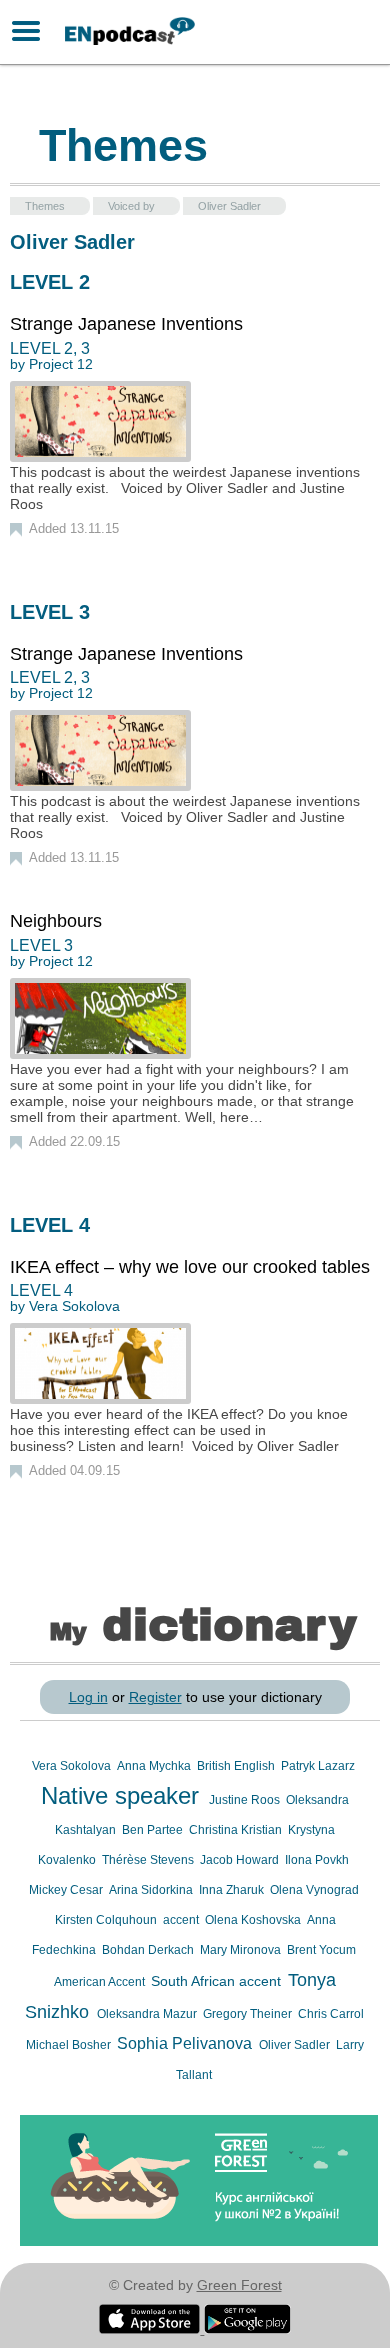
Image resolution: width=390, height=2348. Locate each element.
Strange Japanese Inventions (126, 324)
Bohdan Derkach (149, 1950)
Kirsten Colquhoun (107, 1920)
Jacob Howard (241, 1860)
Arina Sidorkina (152, 1890)
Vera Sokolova (74, 1306)
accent (182, 1920)
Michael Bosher (70, 2045)
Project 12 (61, 364)
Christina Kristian (237, 1830)
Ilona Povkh (317, 1860)
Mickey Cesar (67, 1890)
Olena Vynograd (314, 1890)
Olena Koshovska (254, 1920)
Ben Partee (154, 1830)
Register (155, 1697)
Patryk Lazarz (318, 1766)
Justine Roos (246, 1800)
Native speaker (123, 1795)
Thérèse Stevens (149, 1860)
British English (237, 1766)
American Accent (101, 1982)
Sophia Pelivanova (186, 2043)
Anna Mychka (155, 1766)
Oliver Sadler (296, 2045)
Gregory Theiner (249, 2014)
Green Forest (239, 2285)
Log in (88, 1697)
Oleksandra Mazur (148, 2014)
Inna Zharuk (233, 1890)
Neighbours (56, 921)
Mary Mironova (242, 1950)
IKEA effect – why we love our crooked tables (190, 1267)
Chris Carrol (331, 2014)
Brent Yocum (321, 1950)
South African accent (218, 1981)
